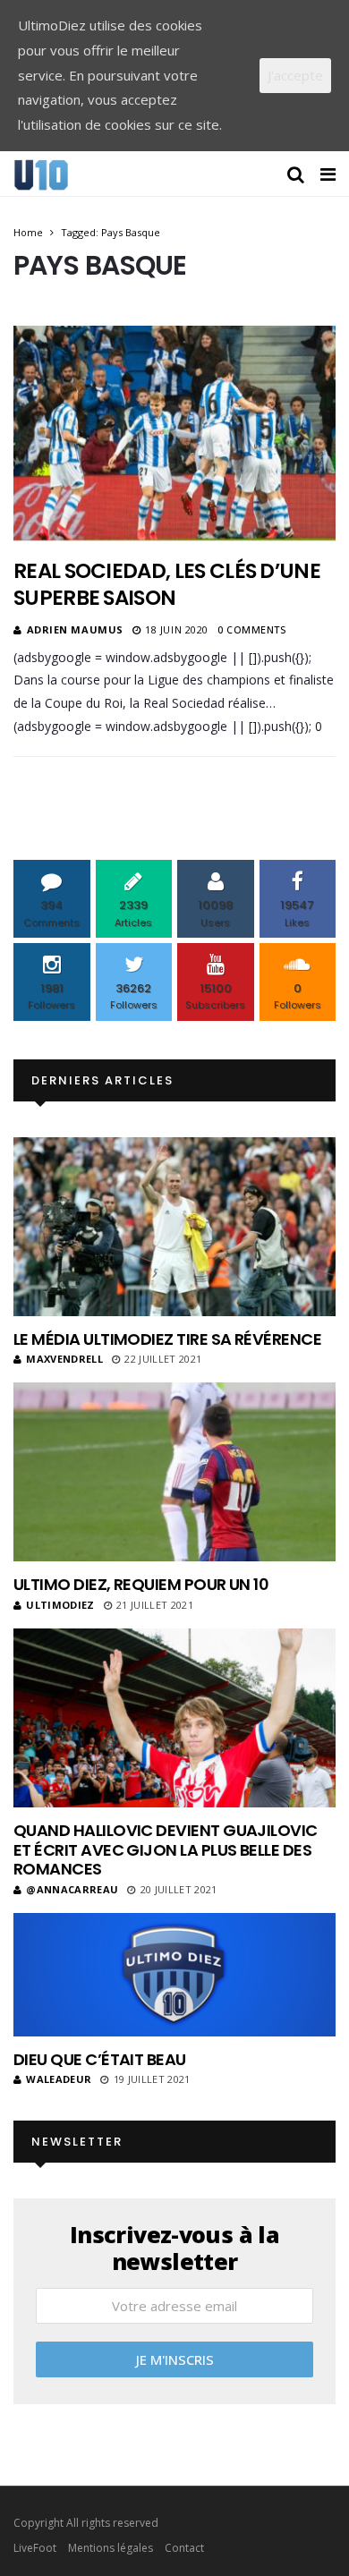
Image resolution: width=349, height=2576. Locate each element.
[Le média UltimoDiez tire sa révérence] (174, 1227)
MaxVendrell (64, 1359)
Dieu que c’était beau (100, 2059)
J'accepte (295, 75)
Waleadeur (59, 2079)
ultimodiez (60, 1605)
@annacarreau (72, 1889)
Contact (184, 2548)
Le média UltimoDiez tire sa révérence (167, 1339)
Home (28, 232)
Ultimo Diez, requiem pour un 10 (141, 1584)
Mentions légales (111, 2548)
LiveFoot (35, 2548)
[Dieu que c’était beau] (174, 1974)
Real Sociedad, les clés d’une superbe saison (167, 584)
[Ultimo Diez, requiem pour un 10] (174, 1472)
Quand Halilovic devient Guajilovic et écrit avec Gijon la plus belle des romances (166, 1849)
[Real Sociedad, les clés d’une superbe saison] (174, 433)
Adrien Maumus (75, 629)
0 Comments (252, 629)
